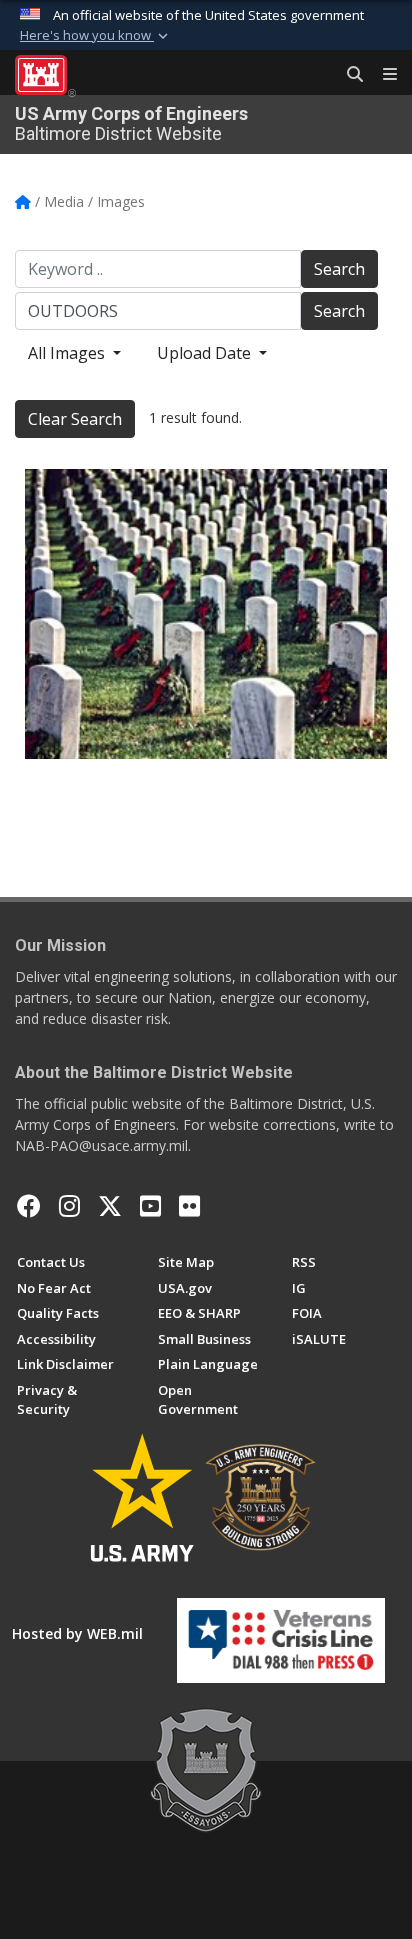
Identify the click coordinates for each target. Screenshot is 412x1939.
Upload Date (206, 353)
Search (339, 269)
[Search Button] (348, 75)
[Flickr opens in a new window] (189, 1206)
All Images (68, 353)
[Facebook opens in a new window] (29, 1206)
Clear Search (75, 419)
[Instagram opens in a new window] (69, 1206)
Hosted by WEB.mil (77, 1633)
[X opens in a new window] (110, 1206)
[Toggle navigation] (382, 75)
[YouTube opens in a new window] (150, 1206)
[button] (96, 36)
